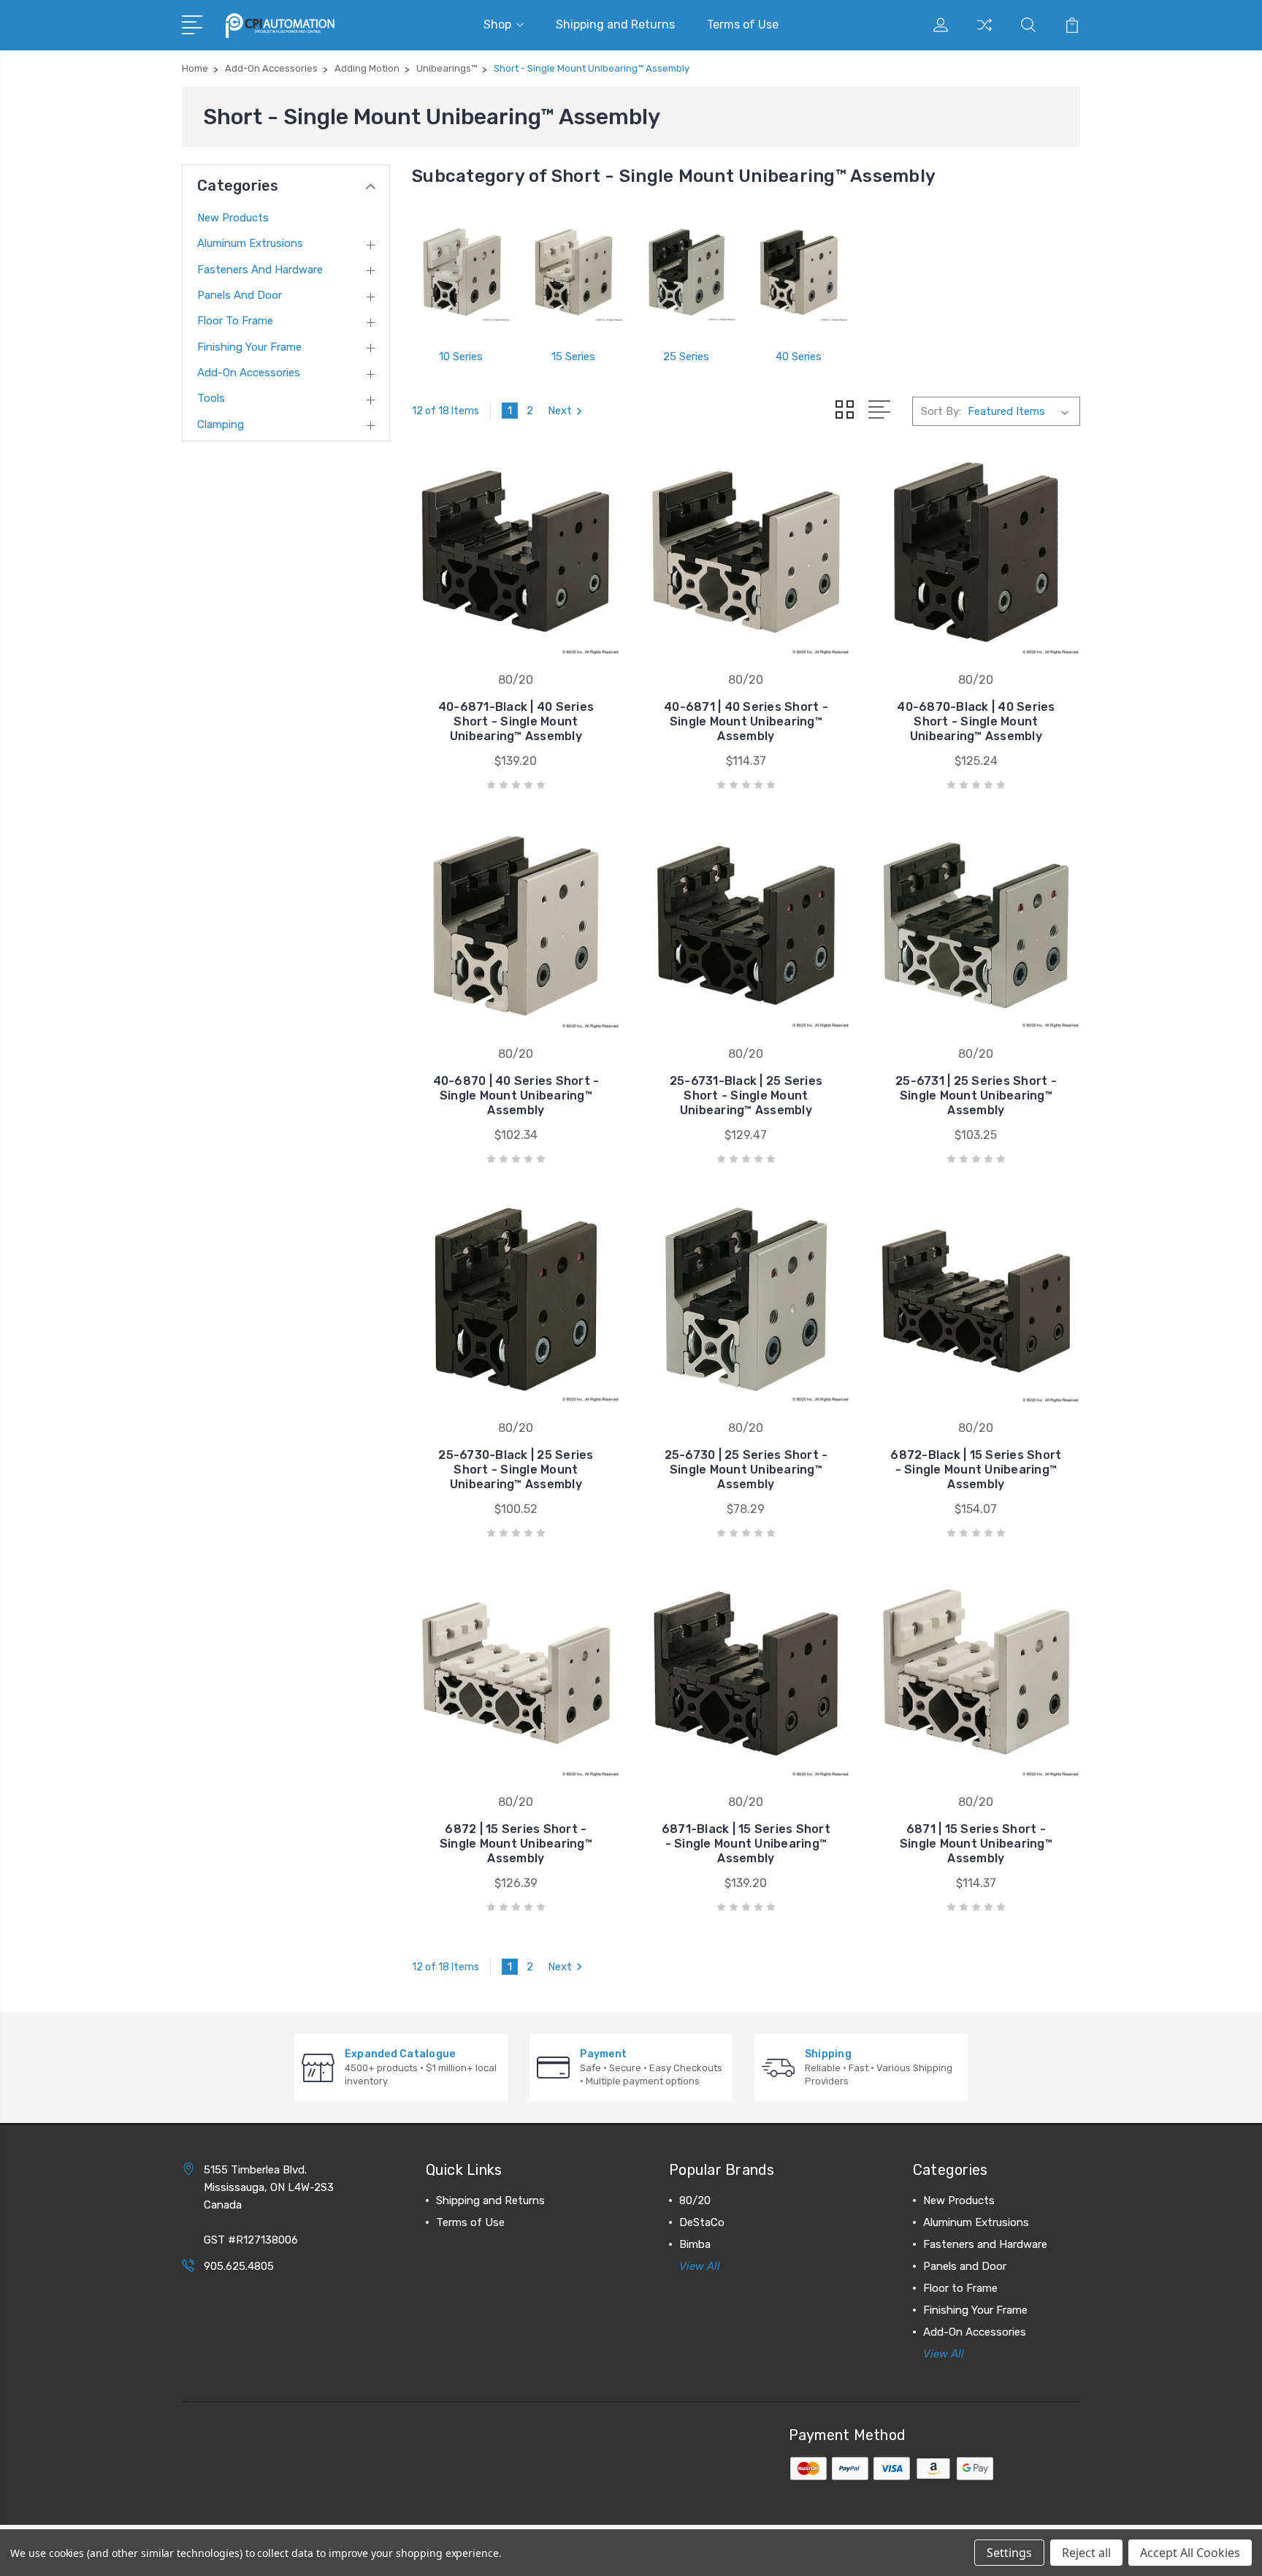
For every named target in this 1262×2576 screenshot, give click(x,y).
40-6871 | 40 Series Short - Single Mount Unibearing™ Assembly (746, 721)
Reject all (1086, 2553)
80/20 (695, 2200)
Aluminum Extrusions (250, 243)
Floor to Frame (235, 321)
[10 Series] (461, 273)
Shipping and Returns (615, 24)
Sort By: (941, 411)
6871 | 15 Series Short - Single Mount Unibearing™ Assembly (976, 1844)
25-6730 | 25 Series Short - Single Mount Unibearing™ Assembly (746, 1470)
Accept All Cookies (1190, 2553)
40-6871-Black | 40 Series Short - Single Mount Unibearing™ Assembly (516, 721)
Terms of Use (743, 24)
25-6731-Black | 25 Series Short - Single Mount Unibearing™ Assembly (746, 1095)
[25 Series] (687, 273)
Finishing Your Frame (249, 347)
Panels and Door (240, 295)
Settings (1009, 2553)
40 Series (799, 357)
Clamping (221, 424)
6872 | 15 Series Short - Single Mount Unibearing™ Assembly (516, 1844)
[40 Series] (799, 273)
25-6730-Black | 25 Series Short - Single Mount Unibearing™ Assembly (516, 1470)
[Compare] (984, 34)
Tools (211, 398)
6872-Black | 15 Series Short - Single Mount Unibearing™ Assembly (976, 1470)
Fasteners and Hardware (260, 270)
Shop (497, 24)
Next (560, 411)
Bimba (695, 2244)
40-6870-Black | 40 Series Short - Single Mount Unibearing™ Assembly (976, 721)
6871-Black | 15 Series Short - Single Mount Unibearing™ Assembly (746, 1844)
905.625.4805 (239, 2266)
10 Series (461, 357)
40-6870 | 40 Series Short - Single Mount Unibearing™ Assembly (516, 1095)
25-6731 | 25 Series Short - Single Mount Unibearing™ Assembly (976, 1095)
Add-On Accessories (249, 373)
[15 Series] (573, 273)
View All (700, 2266)
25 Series (686, 357)
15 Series (573, 357)
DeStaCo (702, 2222)
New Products (233, 218)
